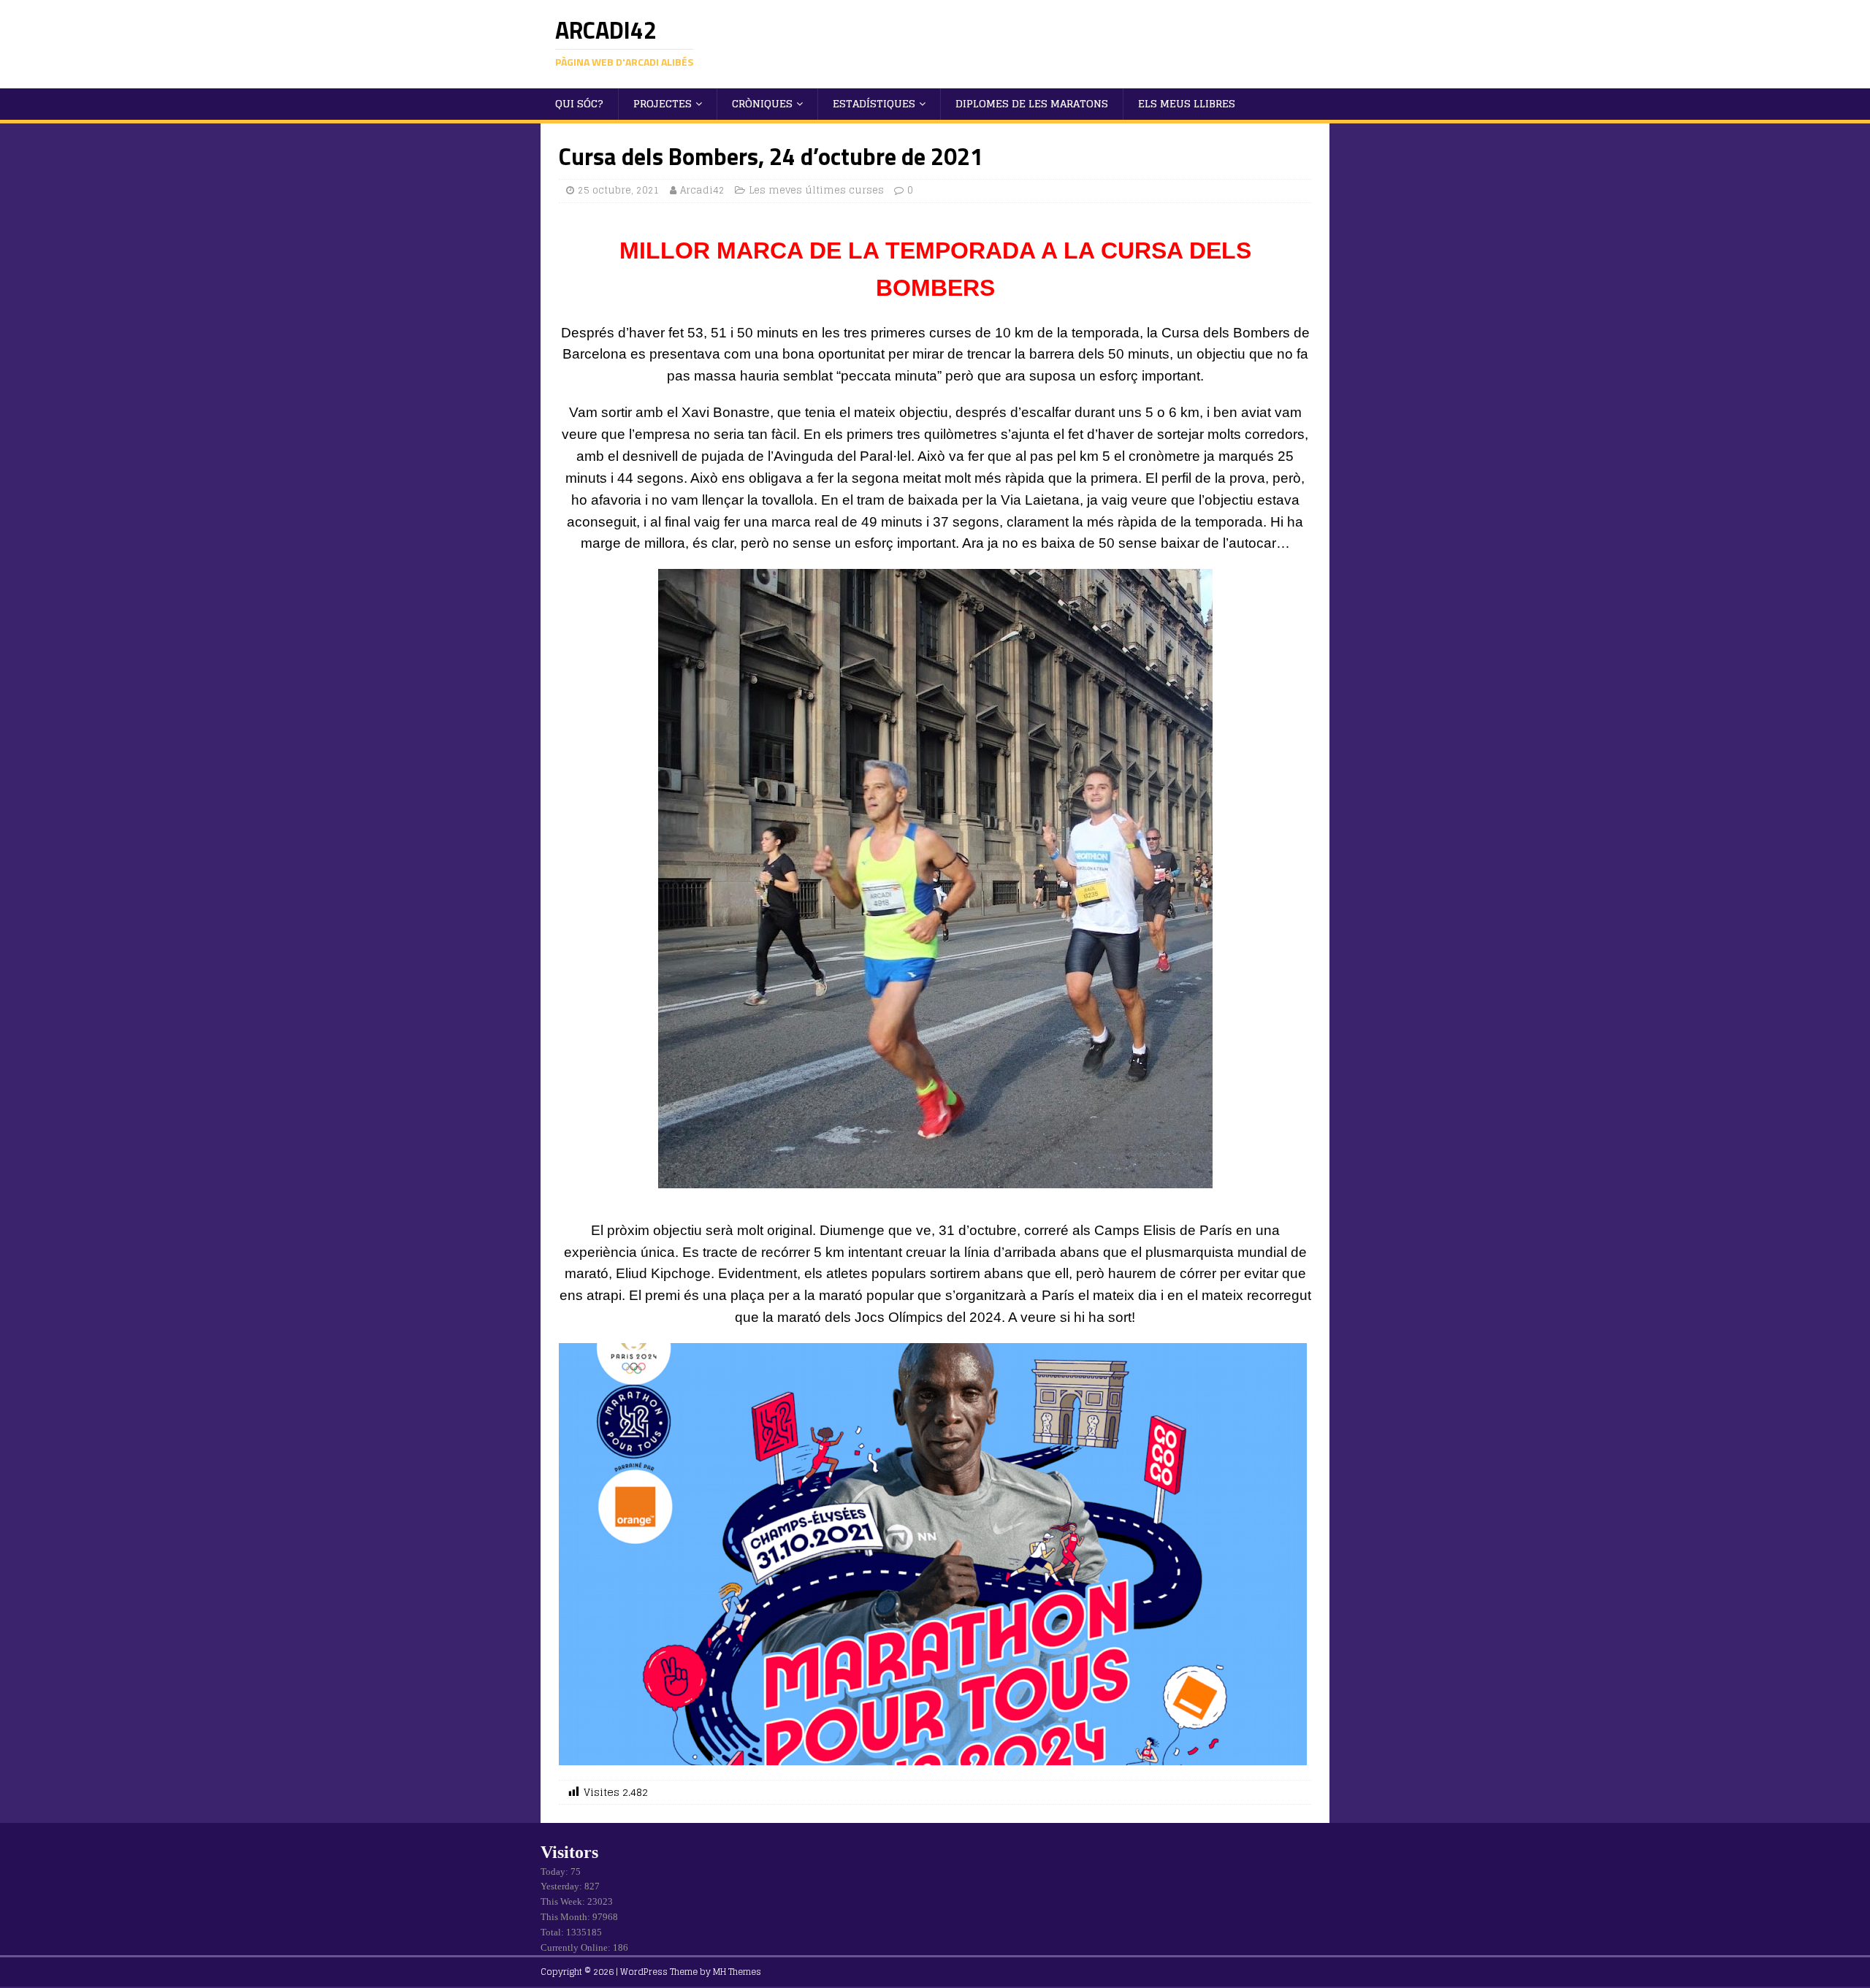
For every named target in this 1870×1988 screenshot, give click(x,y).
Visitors (569, 1852)
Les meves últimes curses (816, 190)
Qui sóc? (579, 103)
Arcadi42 (702, 190)
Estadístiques (874, 103)
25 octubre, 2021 (619, 190)
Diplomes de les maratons (1032, 103)
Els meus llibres (1187, 103)
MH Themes (737, 1972)
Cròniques (762, 103)
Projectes (663, 103)
